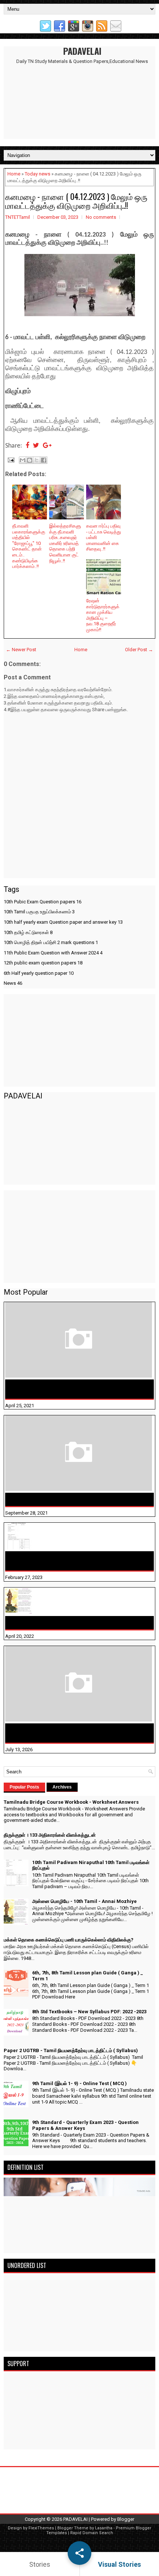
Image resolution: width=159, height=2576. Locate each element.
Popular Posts (24, 1787)
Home (14, 174)
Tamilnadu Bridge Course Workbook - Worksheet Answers (71, 1389)
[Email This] (23, 460)
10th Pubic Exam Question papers (43, 902)
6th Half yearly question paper (39, 973)
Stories (40, 2564)
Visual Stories (119, 2564)
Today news (38, 174)
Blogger (126, 2519)
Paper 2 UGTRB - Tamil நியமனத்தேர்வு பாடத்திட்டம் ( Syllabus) (71, 2050)
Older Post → (139, 650)
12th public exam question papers (43, 963)
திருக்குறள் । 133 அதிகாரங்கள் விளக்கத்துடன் (66, 1499)
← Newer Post (21, 650)
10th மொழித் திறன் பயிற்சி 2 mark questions (51, 942)
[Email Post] (10, 460)
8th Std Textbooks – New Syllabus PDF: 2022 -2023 (89, 2012)
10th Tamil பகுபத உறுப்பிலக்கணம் (39, 912)
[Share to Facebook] (44, 460)
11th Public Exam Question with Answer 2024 (53, 953)
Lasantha (104, 2528)
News (13, 983)
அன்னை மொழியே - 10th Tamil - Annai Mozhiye (68, 1623)
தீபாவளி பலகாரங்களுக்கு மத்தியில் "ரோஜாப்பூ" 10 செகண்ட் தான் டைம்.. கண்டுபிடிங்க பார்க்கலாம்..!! (29, 546)
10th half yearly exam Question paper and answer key (63, 922)
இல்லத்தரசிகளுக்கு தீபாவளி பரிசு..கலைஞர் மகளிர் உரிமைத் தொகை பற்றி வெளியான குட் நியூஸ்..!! (65, 543)
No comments (101, 217)
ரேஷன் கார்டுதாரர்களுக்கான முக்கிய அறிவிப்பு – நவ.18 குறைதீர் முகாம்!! (103, 615)
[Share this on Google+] (47, 446)
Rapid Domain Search (92, 2533)
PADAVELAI (82, 51)
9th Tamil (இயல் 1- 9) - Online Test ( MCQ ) (79, 2083)
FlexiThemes (41, 2528)
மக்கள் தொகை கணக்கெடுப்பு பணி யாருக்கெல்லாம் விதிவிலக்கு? (72, 1733)
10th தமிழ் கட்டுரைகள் (28, 932)
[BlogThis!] (30, 460)
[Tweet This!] (36, 446)
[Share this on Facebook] (27, 446)
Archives (62, 1787)
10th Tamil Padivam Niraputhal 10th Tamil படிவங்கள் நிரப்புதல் (75, 1561)
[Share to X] (37, 460)
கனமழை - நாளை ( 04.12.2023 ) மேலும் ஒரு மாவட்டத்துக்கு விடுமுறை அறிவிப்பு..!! (76, 201)
